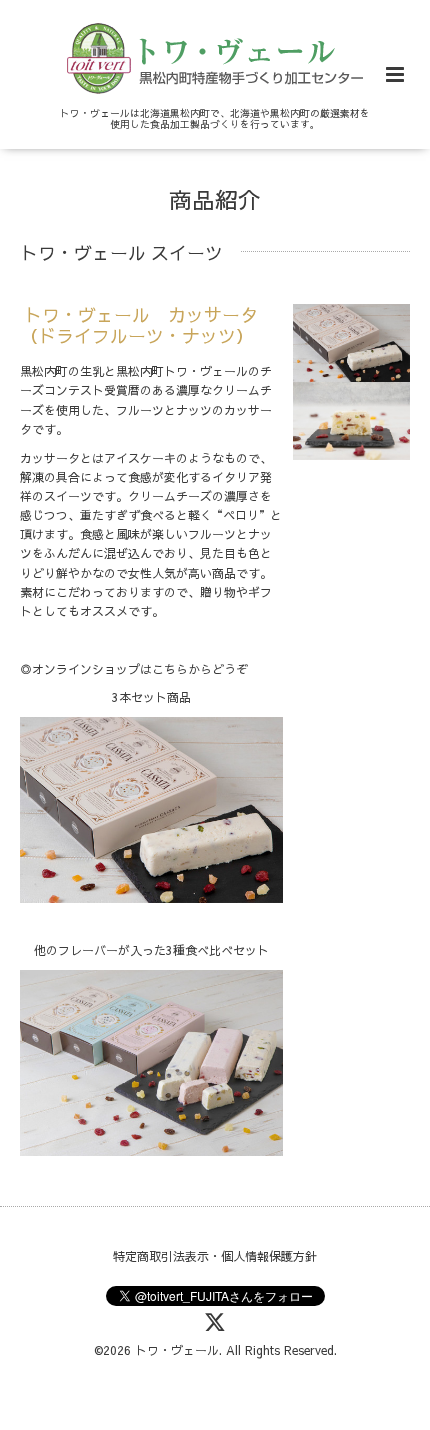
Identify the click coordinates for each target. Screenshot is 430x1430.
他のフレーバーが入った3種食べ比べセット (151, 950)
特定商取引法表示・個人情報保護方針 (215, 1256)
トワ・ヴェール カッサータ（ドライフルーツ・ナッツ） (139, 325)
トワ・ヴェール (177, 1350)
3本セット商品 (151, 697)
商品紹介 (215, 199)
